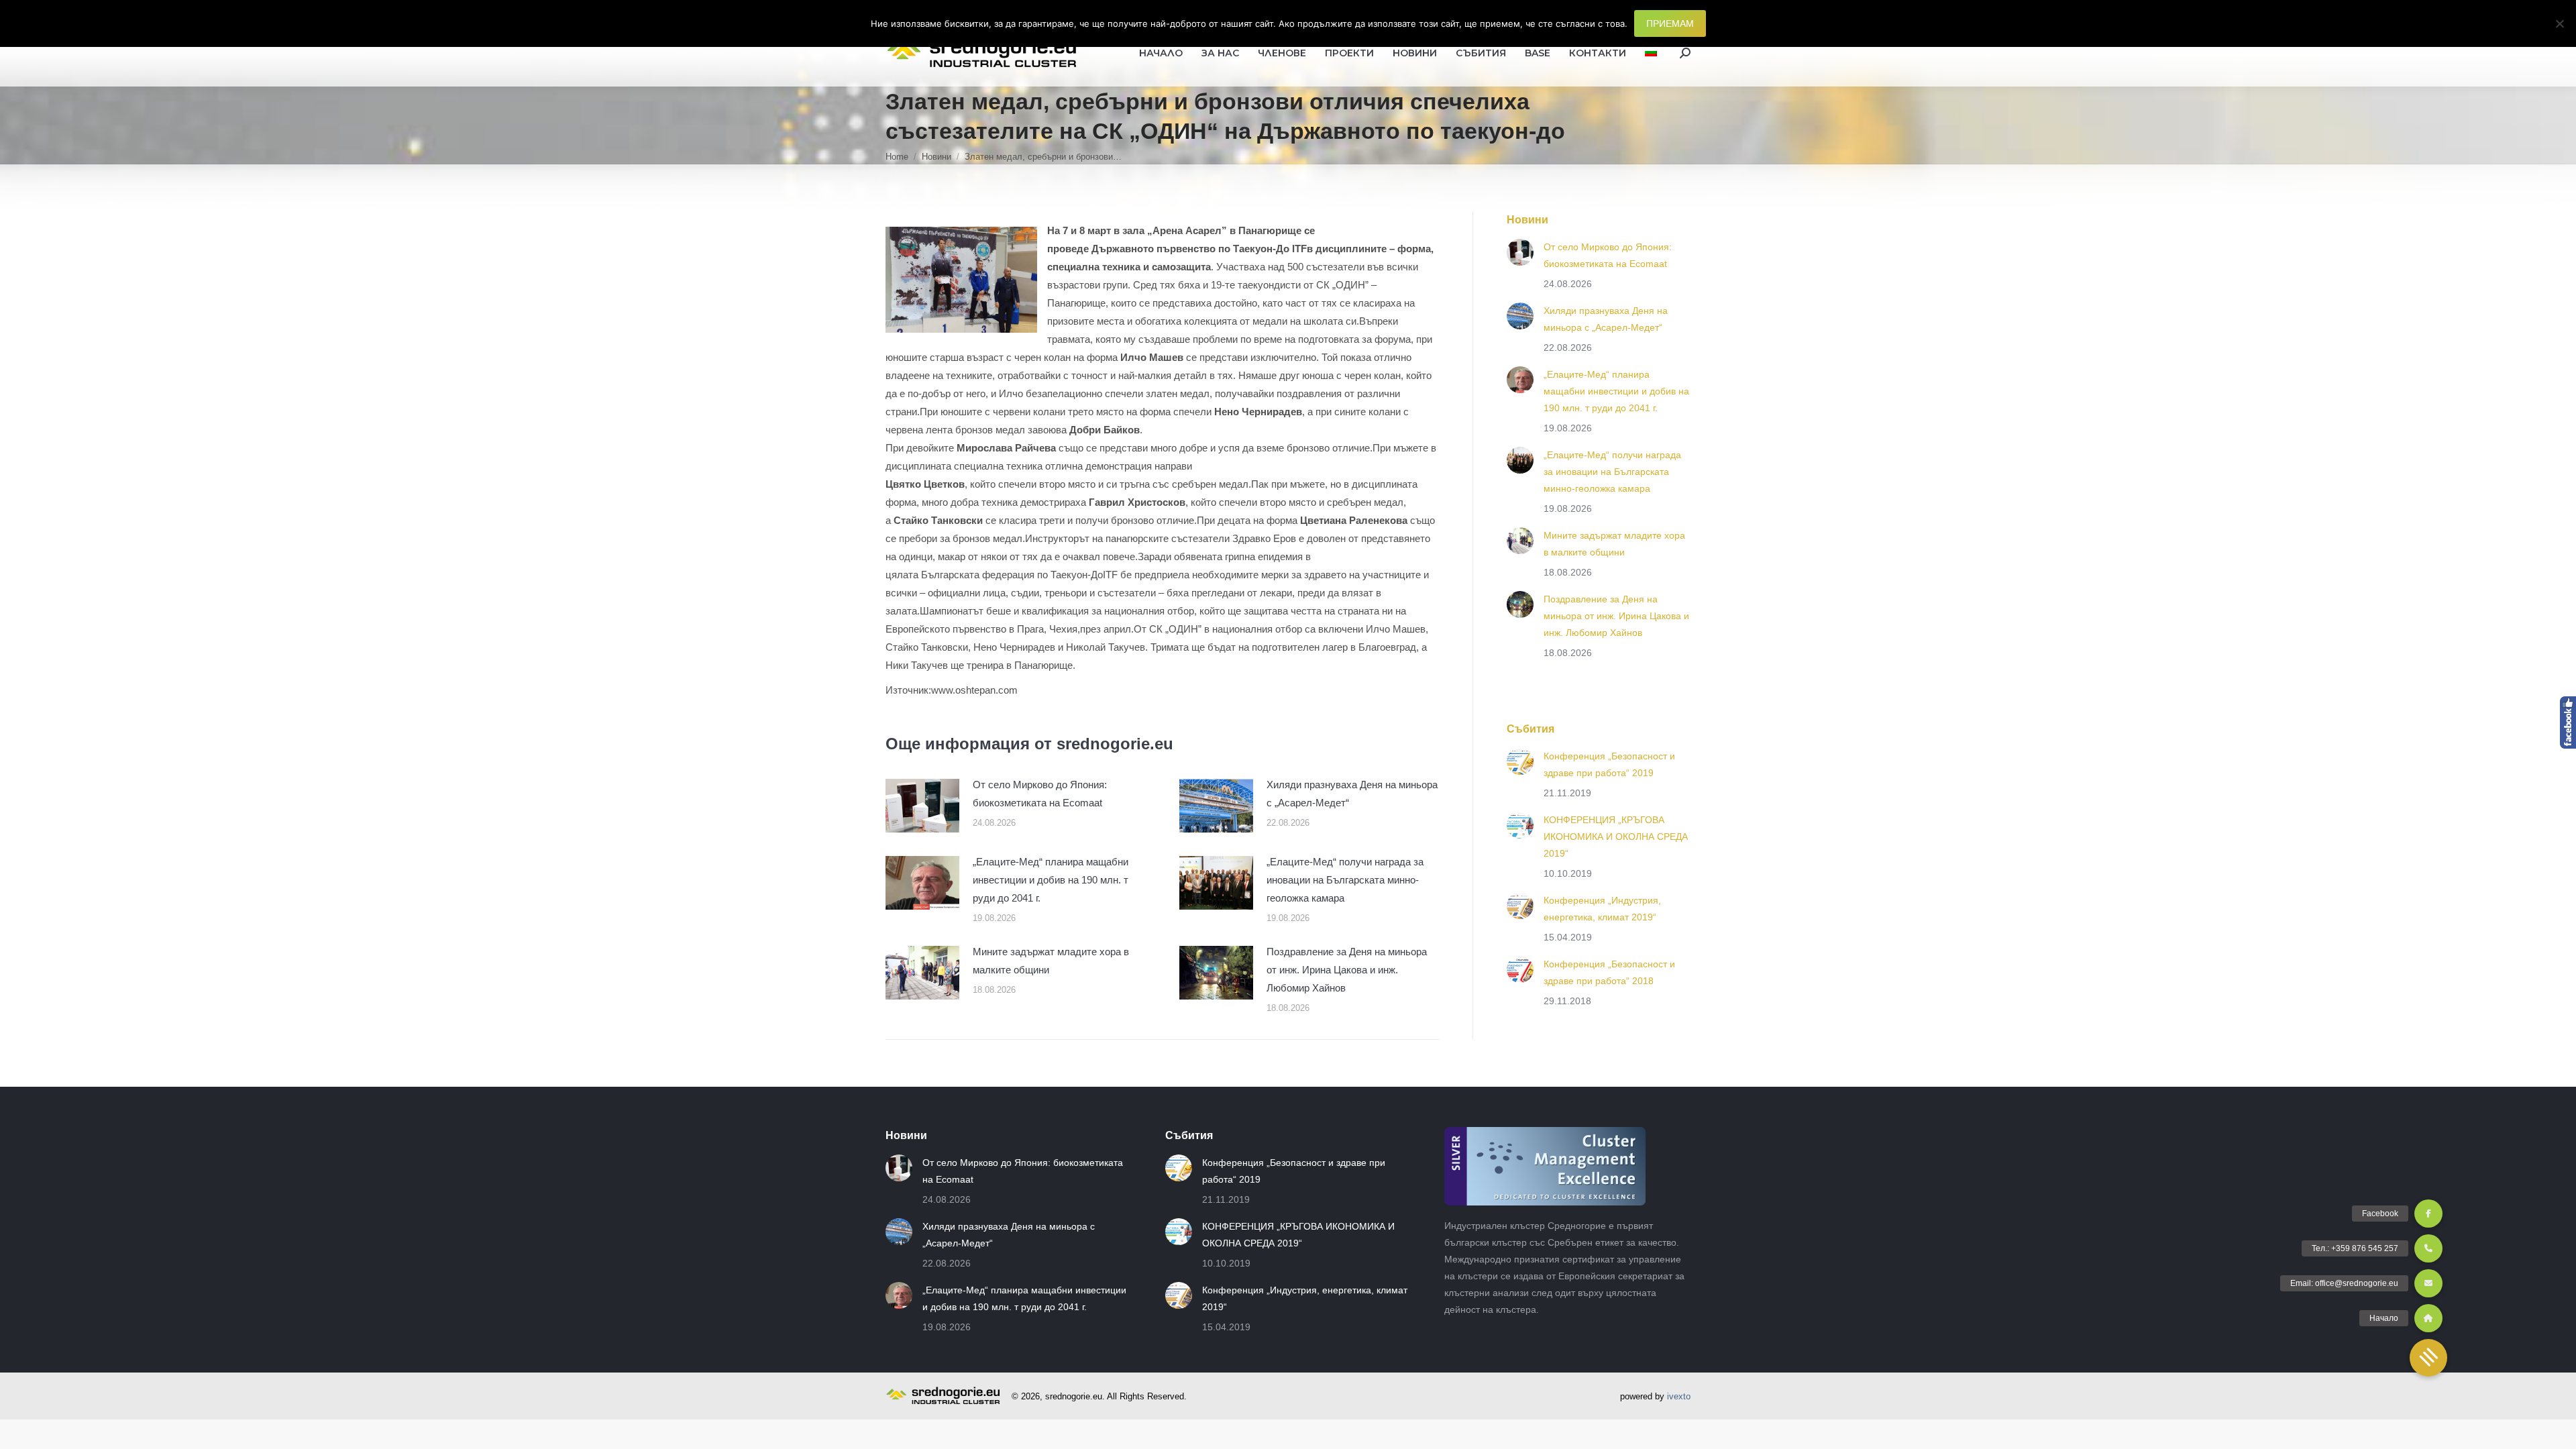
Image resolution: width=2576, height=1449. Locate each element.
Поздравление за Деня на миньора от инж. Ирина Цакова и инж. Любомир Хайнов (1347, 970)
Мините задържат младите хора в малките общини (1051, 961)
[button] (2428, 1358)
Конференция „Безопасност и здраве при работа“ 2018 (1609, 972)
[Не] (2559, 23)
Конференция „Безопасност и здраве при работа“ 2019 (1609, 764)
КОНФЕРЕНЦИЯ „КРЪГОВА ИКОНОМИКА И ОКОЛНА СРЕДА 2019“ (1616, 837)
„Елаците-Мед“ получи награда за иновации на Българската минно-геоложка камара (1345, 880)
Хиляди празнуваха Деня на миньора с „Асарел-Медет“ (1352, 794)
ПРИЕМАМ (1670, 23)
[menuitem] (1651, 53)
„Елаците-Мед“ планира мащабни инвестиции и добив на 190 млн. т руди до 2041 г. (1051, 880)
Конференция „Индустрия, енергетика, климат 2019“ (1602, 909)
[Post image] (922, 806)
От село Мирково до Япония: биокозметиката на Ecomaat (1040, 794)
